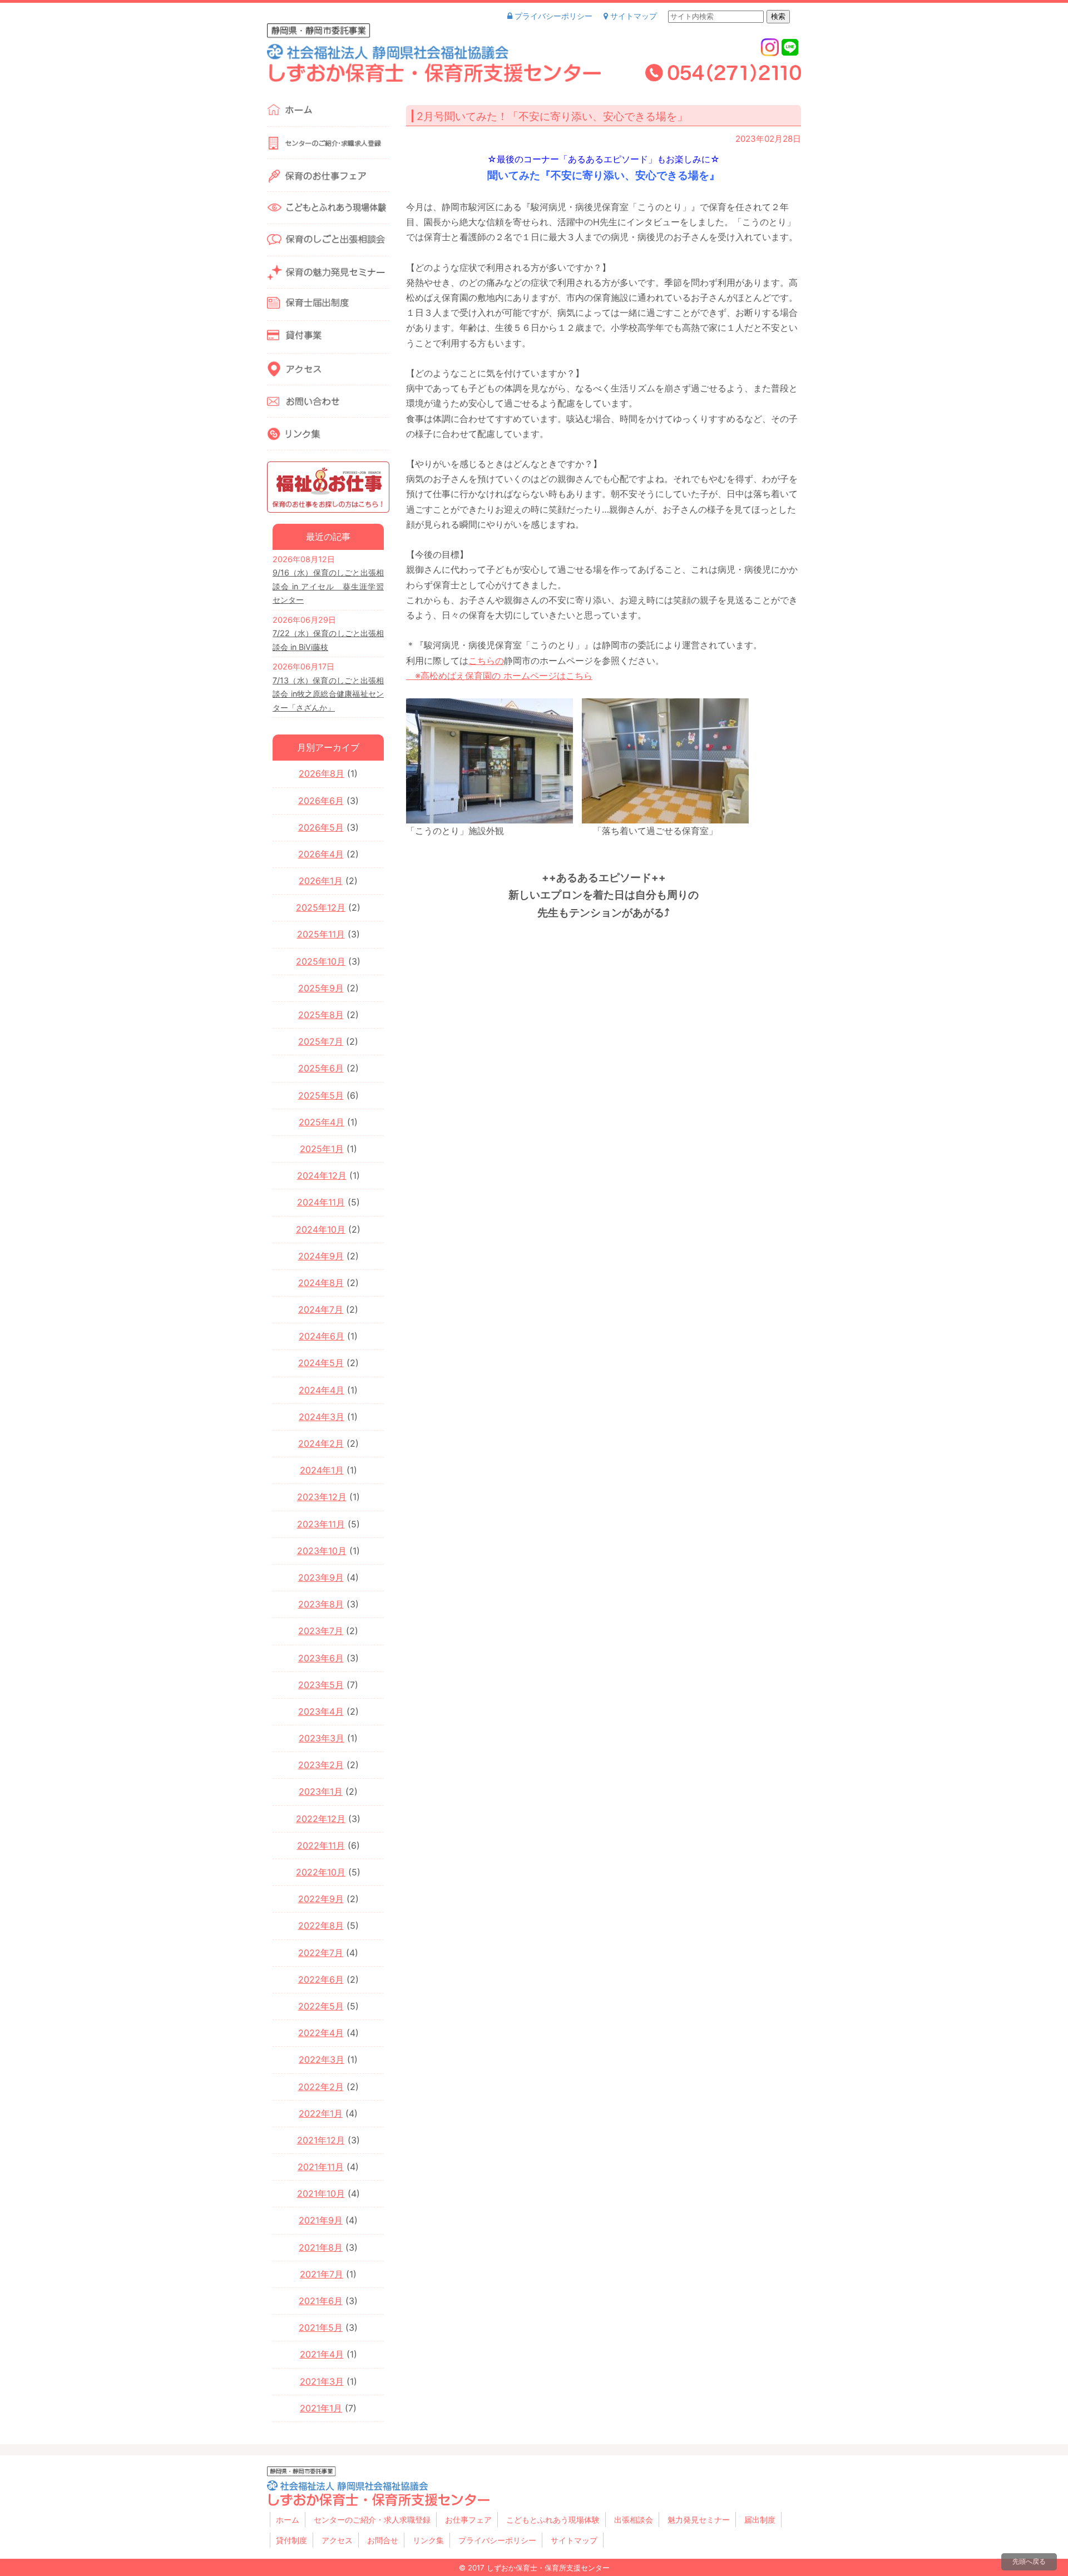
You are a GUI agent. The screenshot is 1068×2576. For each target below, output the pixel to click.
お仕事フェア (468, 2520)
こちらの (486, 661)
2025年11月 (321, 934)
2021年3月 (322, 2381)
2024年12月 (322, 1175)
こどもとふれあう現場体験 (553, 2520)
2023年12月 (322, 1497)
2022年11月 (321, 1845)
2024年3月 (322, 1417)
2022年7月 (321, 1953)
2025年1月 (322, 1149)
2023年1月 (321, 1791)
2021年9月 (321, 2220)
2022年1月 (321, 2113)
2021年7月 (322, 2274)
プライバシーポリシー (552, 16)
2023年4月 (321, 1711)
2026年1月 (321, 881)
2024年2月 (321, 1443)
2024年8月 (321, 1283)
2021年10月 (321, 2193)
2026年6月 (321, 801)
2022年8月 (321, 1925)
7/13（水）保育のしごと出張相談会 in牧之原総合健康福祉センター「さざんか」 (328, 694)
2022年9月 (321, 1899)
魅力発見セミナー (699, 2520)
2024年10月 (321, 1229)
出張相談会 (634, 2520)
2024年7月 (321, 1309)
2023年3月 (322, 1738)
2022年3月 (322, 2059)
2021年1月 (321, 2408)
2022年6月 (321, 1979)
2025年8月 (321, 1015)
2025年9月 (321, 988)
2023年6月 (321, 1658)
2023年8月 (321, 1604)
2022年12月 (321, 1819)
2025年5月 (321, 1095)
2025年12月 (321, 907)
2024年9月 (321, 1256)
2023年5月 (321, 1685)
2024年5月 (321, 1363)
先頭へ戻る (1029, 2561)
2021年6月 (321, 2301)
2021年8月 (321, 2247)
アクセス (337, 2540)
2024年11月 (321, 1202)
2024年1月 (322, 1470)
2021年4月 (322, 2354)
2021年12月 (321, 2140)
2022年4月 (321, 2033)
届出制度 (760, 2520)
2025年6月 (321, 1068)
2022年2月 (321, 2087)
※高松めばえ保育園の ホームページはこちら (499, 676)
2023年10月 (322, 1551)
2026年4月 (321, 854)
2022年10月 (321, 1872)
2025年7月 (321, 1041)
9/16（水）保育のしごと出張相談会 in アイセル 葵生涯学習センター (328, 586)
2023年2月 (321, 1765)
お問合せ (383, 2540)
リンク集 (428, 2540)
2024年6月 (322, 1336)
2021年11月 (321, 2167)
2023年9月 (321, 1577)
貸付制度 (291, 2540)
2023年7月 (321, 1631)
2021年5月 (321, 2327)
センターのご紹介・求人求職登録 (372, 2520)
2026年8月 (322, 773)
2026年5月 (321, 827)
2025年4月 (322, 1122)
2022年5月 (321, 2006)
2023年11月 (321, 1524)
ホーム (288, 2520)
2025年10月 (321, 961)
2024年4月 (322, 1390)
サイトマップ (632, 16)
